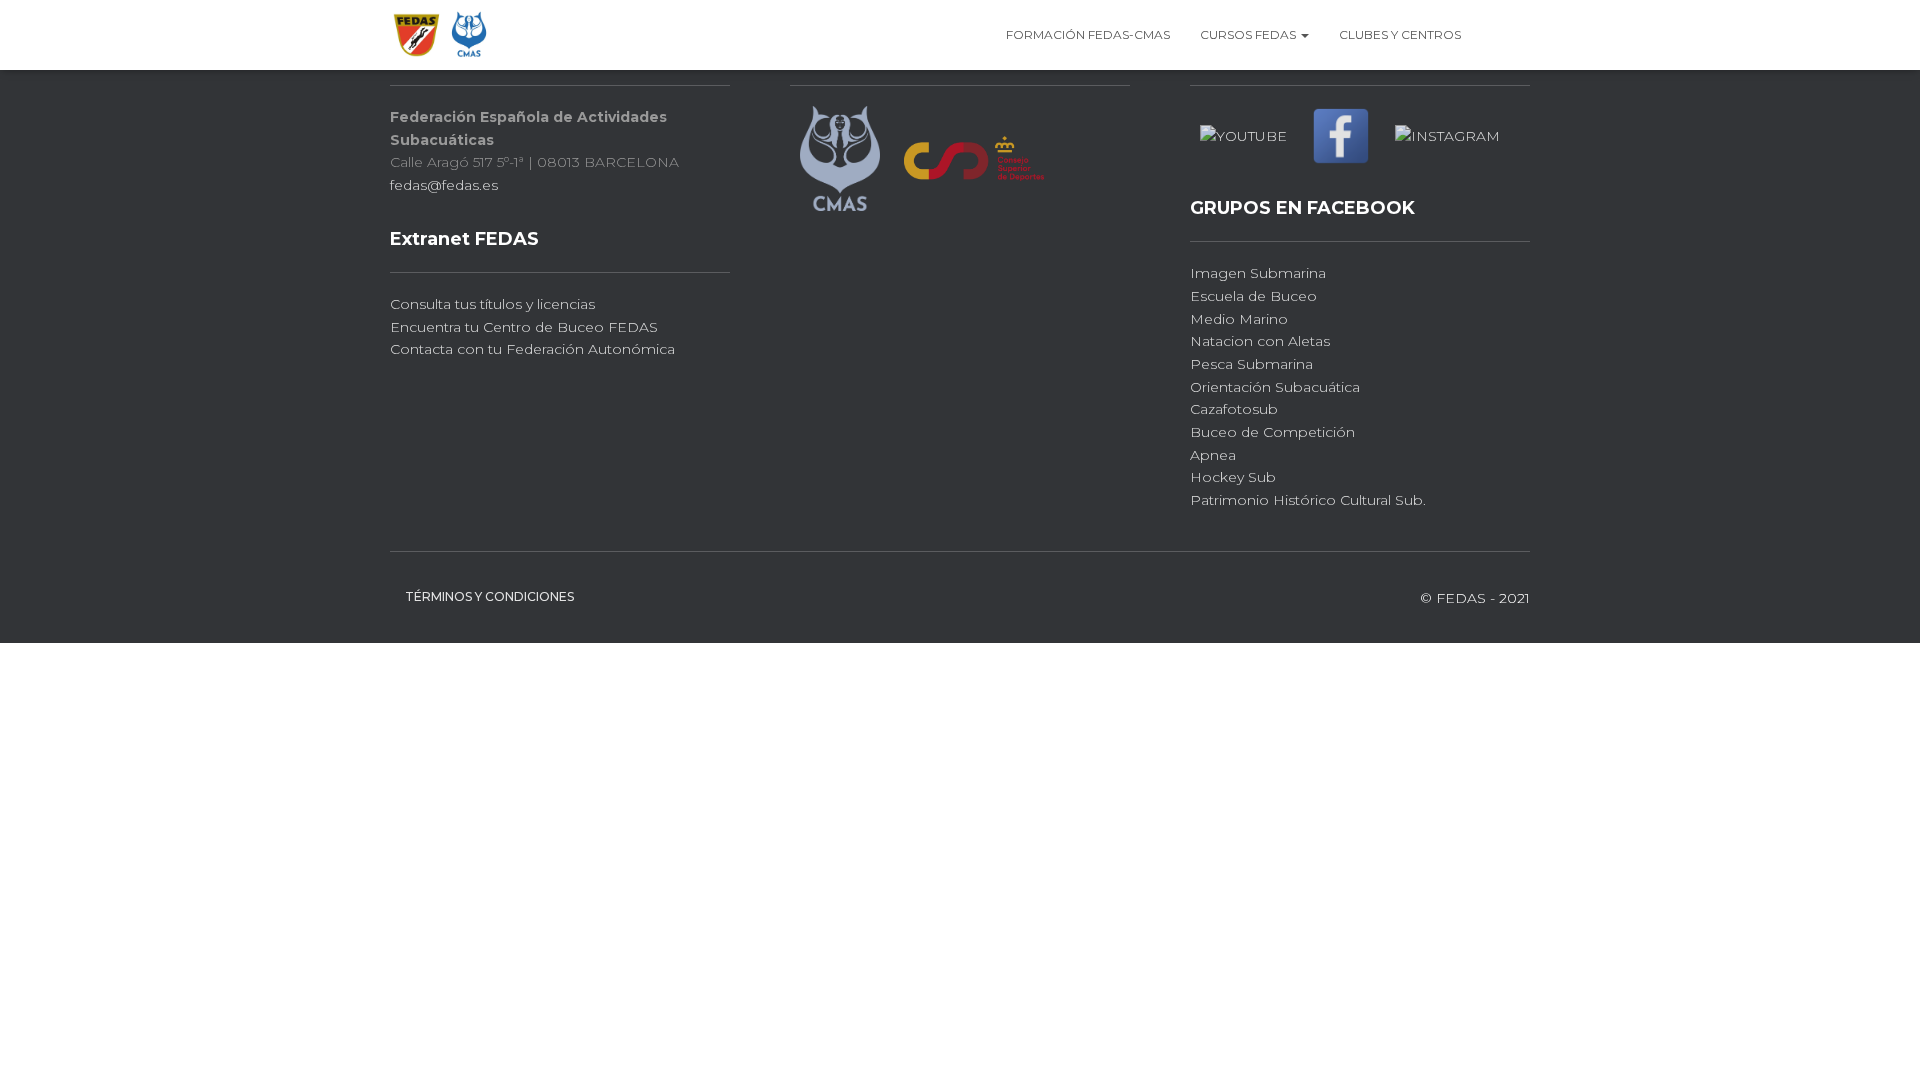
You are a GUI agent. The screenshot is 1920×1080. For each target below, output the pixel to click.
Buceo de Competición (1272, 432)
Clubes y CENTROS (1400, 34)
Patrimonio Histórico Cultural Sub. (1308, 500)
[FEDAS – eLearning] (441, 35)
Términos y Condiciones (489, 596)
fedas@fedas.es (444, 185)
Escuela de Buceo (1253, 296)
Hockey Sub (1233, 477)
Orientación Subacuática (1275, 387)
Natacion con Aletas (1260, 341)
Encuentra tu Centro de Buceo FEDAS (524, 327)
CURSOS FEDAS (1249, 34)
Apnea (1213, 455)
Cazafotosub (1234, 409)
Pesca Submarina (1251, 364)
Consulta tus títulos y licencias (492, 304)
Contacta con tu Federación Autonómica (532, 349)
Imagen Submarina (1258, 273)
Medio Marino (1239, 319)
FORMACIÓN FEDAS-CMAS (1088, 34)
